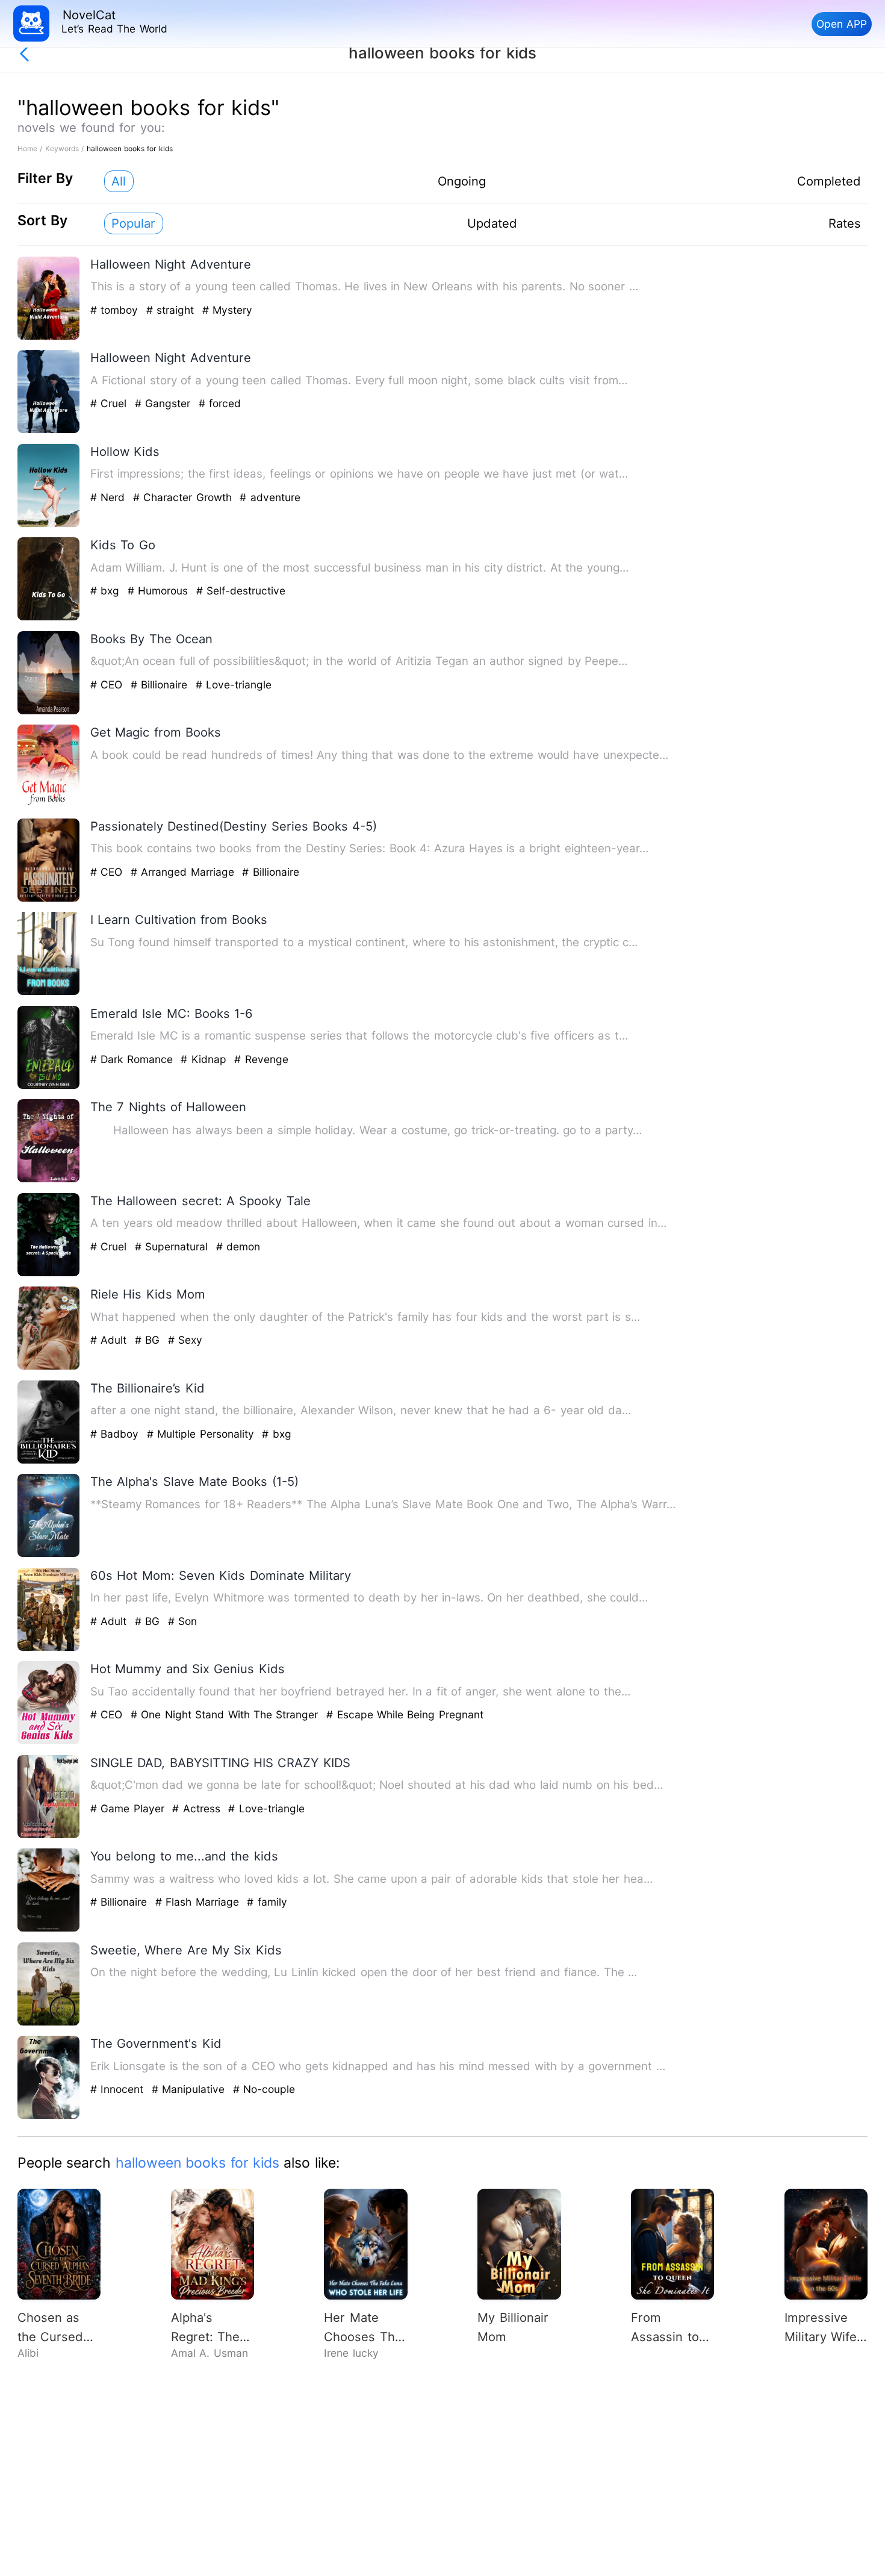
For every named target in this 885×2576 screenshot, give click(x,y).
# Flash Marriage (199, 1902)
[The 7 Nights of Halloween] (49, 1180)
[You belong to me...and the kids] (49, 1929)
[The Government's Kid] (49, 2116)
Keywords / (66, 148)
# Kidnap (205, 1059)
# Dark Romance (133, 1059)
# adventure (270, 497)
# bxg (107, 591)
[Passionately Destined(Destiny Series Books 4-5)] (49, 899)
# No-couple (264, 2089)
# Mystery (227, 310)
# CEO (108, 685)
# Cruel (110, 403)
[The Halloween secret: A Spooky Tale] (49, 1274)
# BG (149, 1340)
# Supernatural (173, 1246)
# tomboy (116, 310)
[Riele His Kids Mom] (49, 1367)
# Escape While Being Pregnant (405, 1714)
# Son (182, 1621)
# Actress (198, 1808)
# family (267, 1902)
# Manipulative (190, 2089)
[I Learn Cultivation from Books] (49, 992)
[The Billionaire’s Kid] (49, 1461)
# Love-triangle (234, 685)
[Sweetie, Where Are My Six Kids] (49, 2023)
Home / (31, 148)
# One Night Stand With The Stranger (226, 1714)
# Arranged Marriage (184, 872)
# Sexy (185, 1340)
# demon (238, 1246)
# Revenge (261, 1059)
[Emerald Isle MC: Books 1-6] (49, 1086)
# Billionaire (161, 685)
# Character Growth (184, 497)
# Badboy (116, 1434)
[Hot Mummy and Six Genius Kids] (49, 1742)
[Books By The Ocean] (49, 712)
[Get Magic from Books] (49, 805)
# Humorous (160, 591)
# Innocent (119, 2089)
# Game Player (129, 1808)
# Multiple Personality (202, 1434)
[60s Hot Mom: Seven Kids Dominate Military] (49, 1648)
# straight (172, 310)
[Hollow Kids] (49, 524)
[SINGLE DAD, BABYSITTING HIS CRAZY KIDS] (49, 1835)
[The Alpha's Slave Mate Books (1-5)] (49, 1554)
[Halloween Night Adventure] (49, 337)
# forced (220, 403)
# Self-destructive (241, 591)
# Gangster (165, 403)
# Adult (110, 1340)
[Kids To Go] (49, 618)
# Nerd (110, 497)
